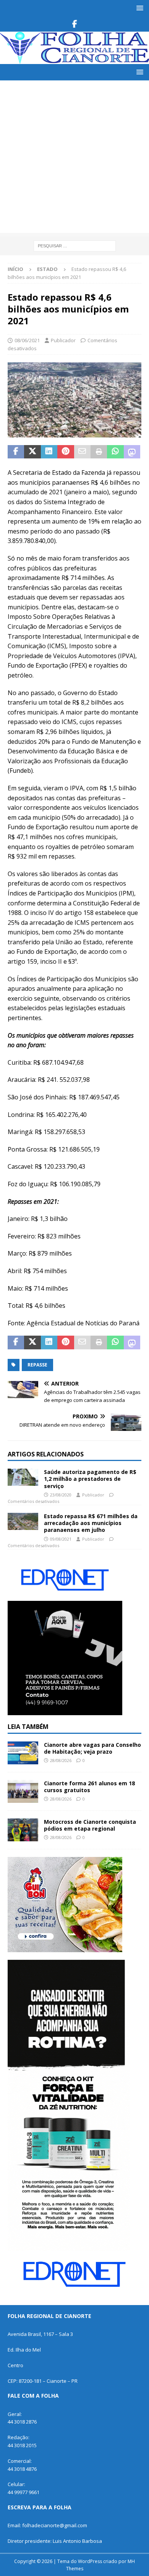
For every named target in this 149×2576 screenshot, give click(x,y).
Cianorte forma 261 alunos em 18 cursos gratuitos (89, 1787)
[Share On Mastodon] (132, 452)
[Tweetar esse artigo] (32, 452)
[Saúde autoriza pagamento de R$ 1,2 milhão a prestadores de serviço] (23, 1477)
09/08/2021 (61, 1539)
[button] (138, 8)
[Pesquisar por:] (75, 245)
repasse (37, 1365)
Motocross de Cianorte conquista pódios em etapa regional (90, 1825)
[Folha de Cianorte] (74, 60)
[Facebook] (75, 24)
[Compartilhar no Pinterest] (66, 452)
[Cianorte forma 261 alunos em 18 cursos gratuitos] (23, 1791)
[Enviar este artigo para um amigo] (82, 452)
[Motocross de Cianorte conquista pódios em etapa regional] (23, 1830)
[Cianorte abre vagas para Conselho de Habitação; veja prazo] (23, 1753)
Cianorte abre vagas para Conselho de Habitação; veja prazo (92, 1748)
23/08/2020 (61, 1495)
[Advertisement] (74, 159)
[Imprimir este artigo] (99, 452)
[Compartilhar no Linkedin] (49, 452)
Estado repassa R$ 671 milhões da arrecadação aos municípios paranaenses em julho (91, 1523)
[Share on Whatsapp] (115, 452)
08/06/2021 (27, 340)
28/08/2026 (61, 1760)
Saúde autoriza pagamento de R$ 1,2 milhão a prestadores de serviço (90, 1479)
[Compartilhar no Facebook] (16, 452)
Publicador (63, 340)
